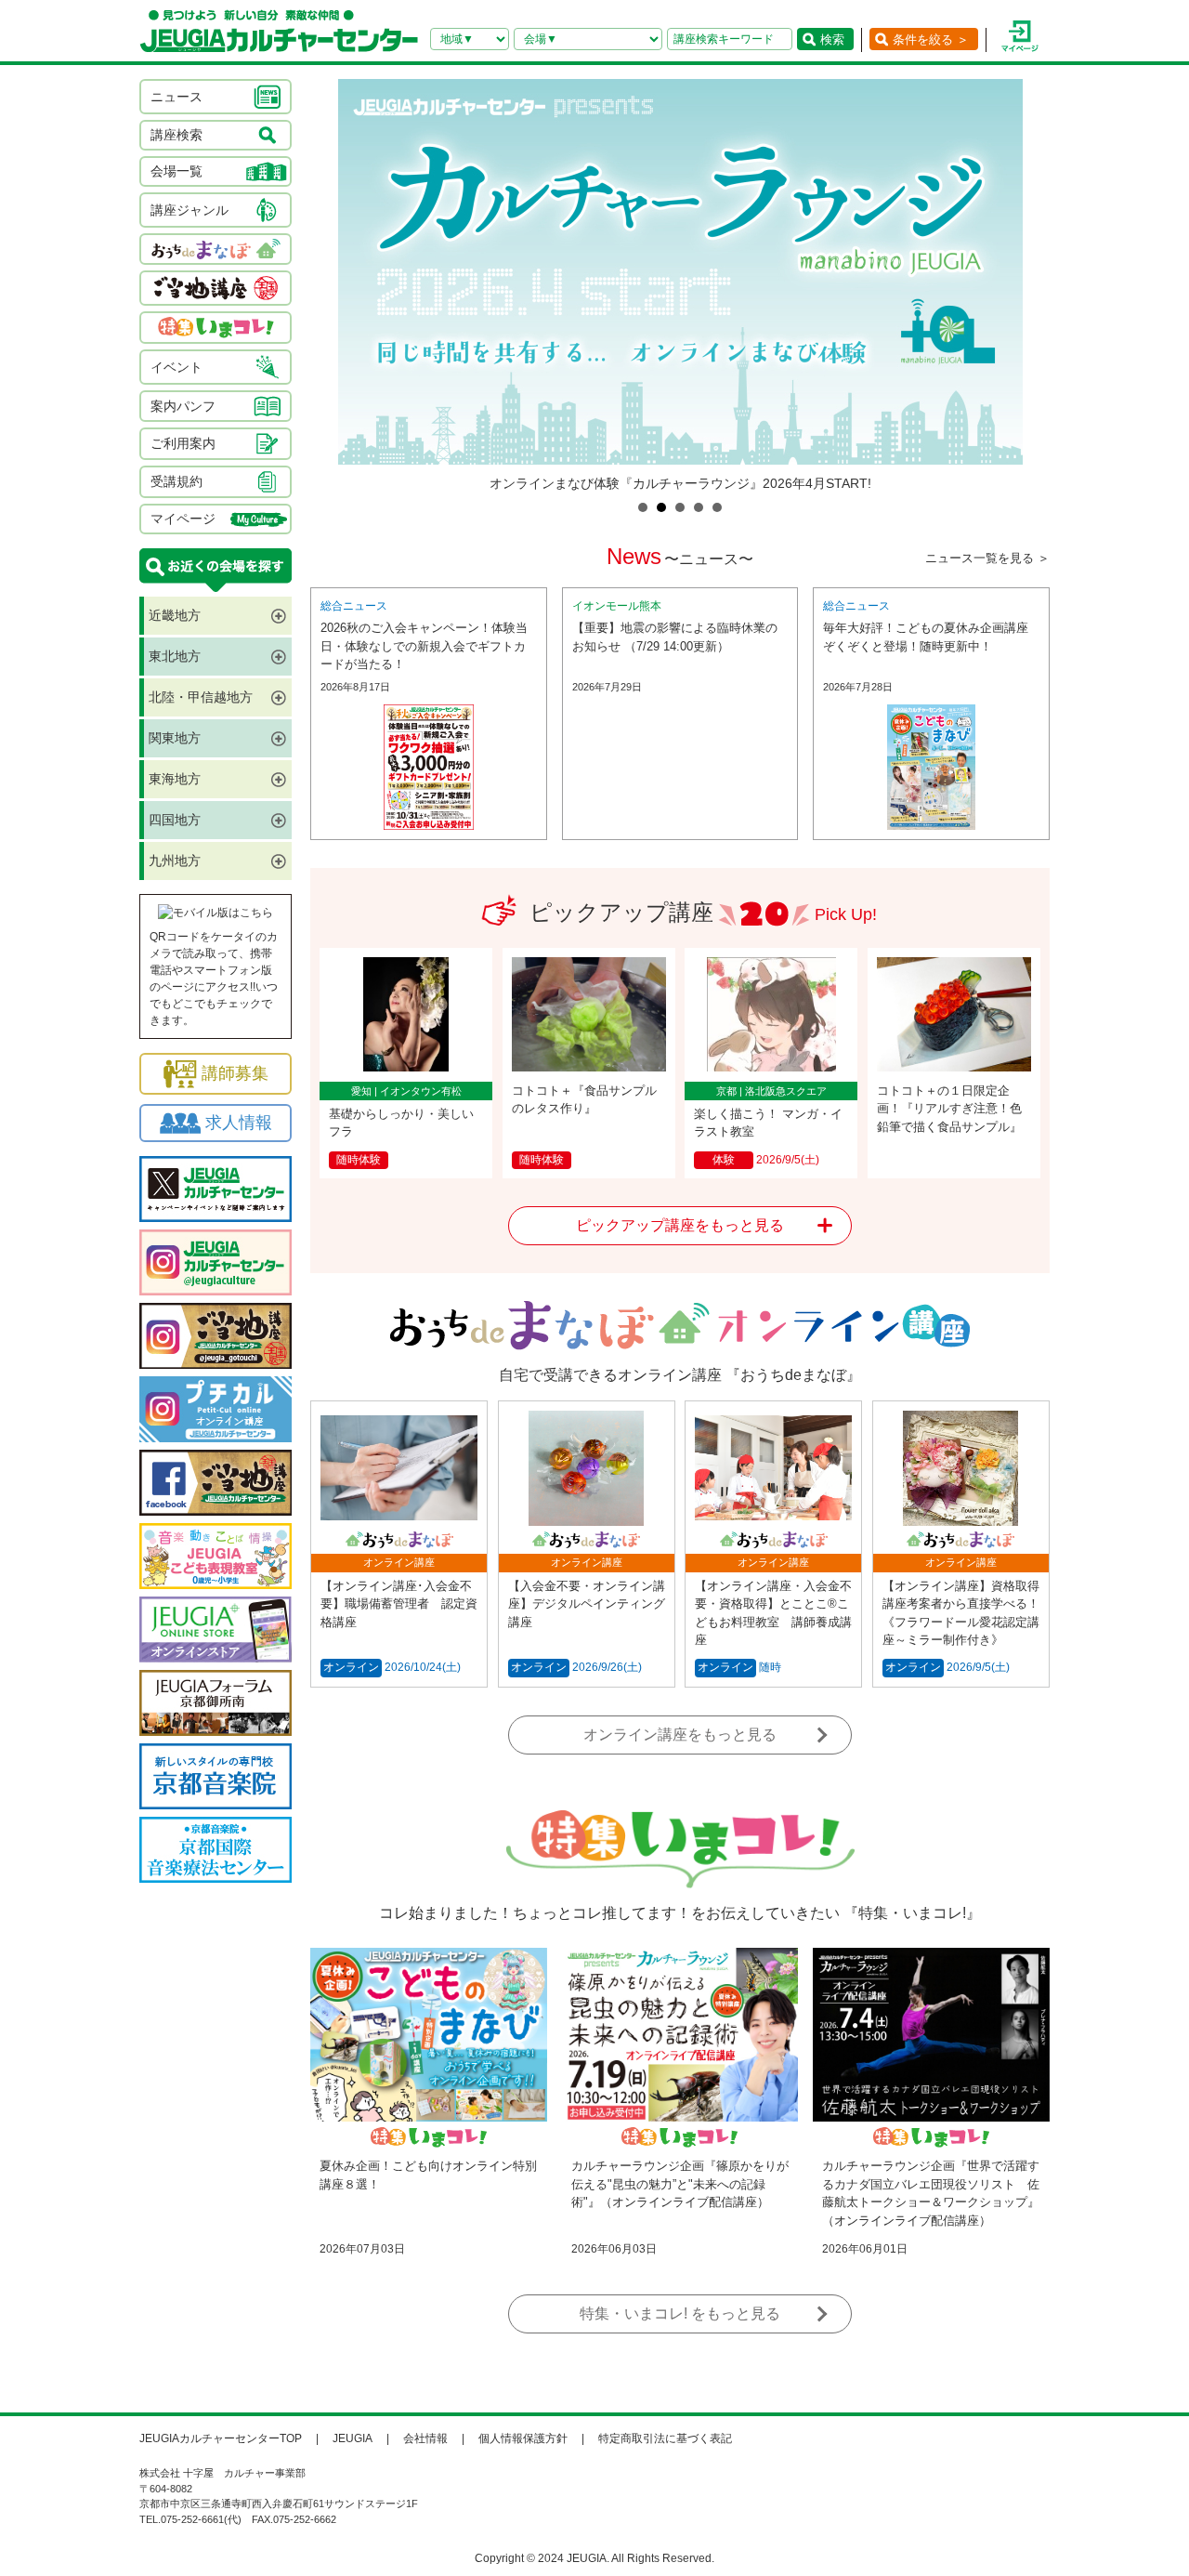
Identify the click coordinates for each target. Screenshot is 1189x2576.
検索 (832, 39)
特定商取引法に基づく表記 (665, 2438)
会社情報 (425, 2438)
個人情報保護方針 (523, 2438)
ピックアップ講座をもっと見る (680, 1225)
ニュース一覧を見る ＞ (987, 558)
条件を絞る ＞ (931, 39)
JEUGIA (353, 2438)
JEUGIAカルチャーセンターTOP (221, 2438)
